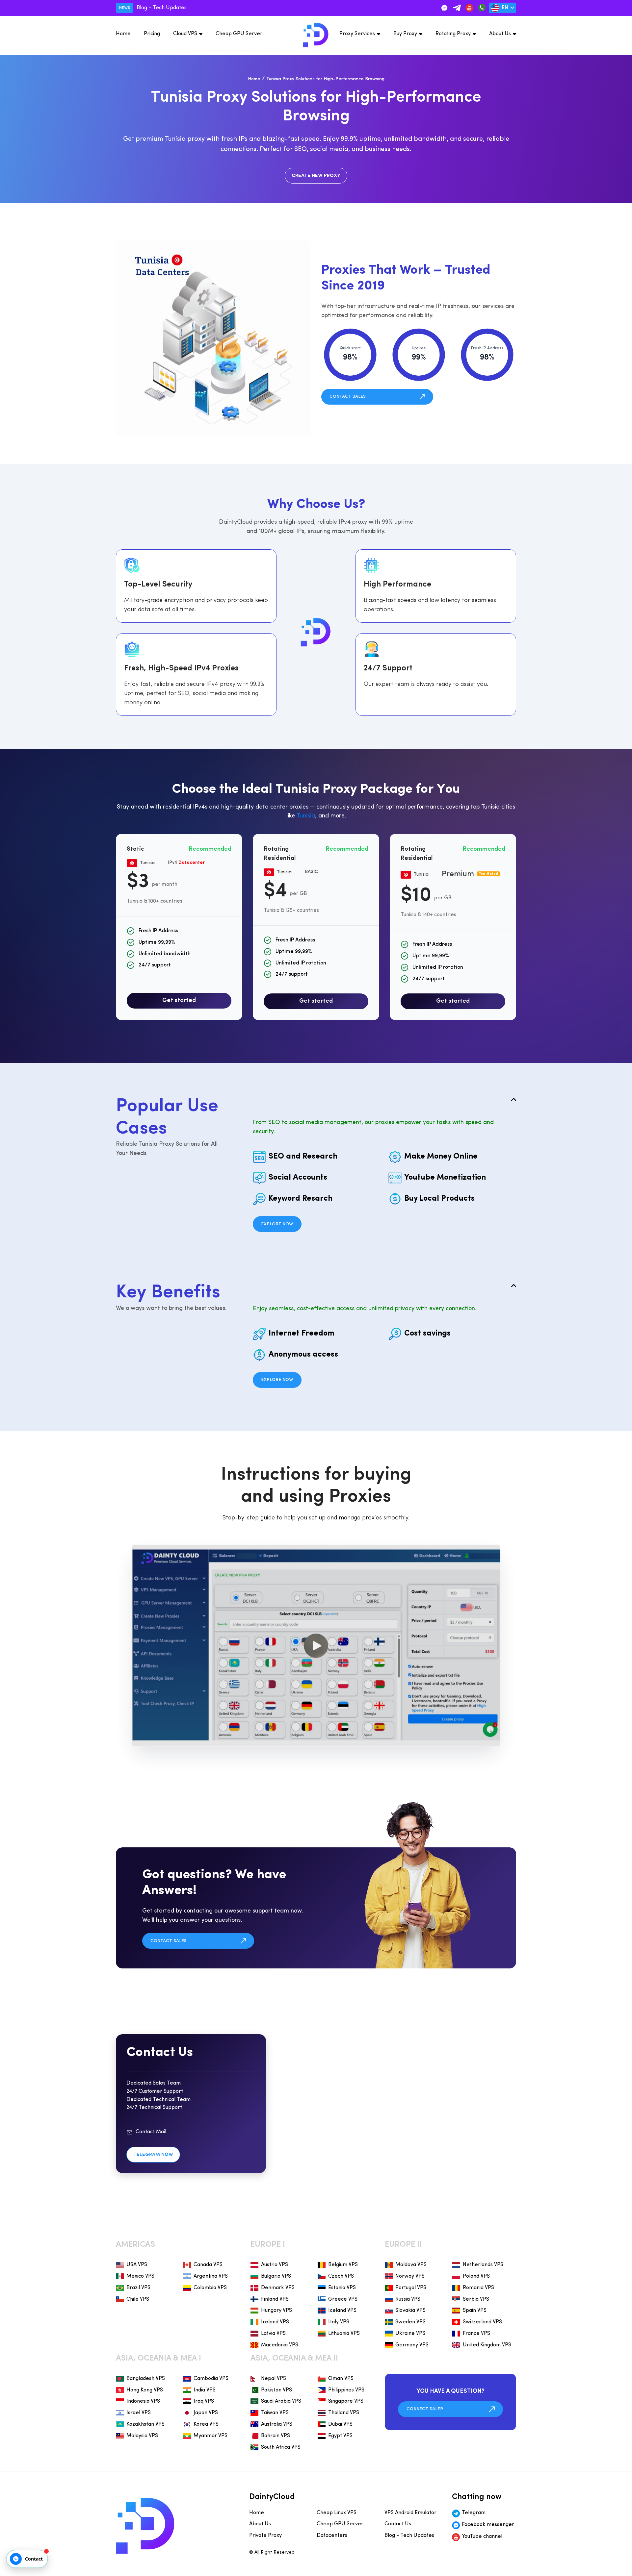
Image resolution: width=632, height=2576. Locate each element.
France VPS (476, 2334)
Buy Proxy (405, 34)
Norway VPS (410, 2276)
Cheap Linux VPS (337, 2513)
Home (123, 34)
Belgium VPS (343, 2265)
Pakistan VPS (276, 2390)
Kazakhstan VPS (145, 2424)
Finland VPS (275, 2299)
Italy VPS (339, 2322)
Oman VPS (341, 2379)
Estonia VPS (342, 2288)
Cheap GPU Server (239, 34)
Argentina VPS (211, 2276)
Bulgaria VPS (276, 2276)
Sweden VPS (410, 2322)
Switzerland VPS (482, 2322)
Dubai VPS (340, 2424)
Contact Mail (151, 2132)
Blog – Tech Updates (162, 8)
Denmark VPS (278, 2288)
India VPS (205, 2390)
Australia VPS (277, 2424)
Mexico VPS (140, 2276)
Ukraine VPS (410, 2334)
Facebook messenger (488, 2525)
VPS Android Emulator (410, 2513)
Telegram (474, 2513)
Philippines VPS (346, 2390)
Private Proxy (265, 2536)
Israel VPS (139, 2413)
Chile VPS (138, 2299)
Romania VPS (478, 2288)
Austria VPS (275, 2265)
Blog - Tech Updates (409, 2536)
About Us (500, 34)
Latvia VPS (273, 2334)
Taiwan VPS (275, 2413)
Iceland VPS (342, 2311)
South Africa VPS (281, 2447)
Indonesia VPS (143, 2401)
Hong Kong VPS (145, 2390)
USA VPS (137, 2265)
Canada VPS (208, 2265)
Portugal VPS (411, 2288)
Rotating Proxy (453, 34)
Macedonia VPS (280, 2345)
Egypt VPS (340, 2436)
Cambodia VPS (211, 2379)
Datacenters (332, 2536)
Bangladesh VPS (146, 2379)
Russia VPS (408, 2299)
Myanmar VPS (211, 2436)
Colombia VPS (210, 2288)
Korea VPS (206, 2424)
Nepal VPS (274, 2379)
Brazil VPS (138, 2288)
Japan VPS (206, 2413)
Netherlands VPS (483, 2265)
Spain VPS (475, 2311)
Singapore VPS (346, 2401)
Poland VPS (476, 2276)
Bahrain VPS (276, 2436)
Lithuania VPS (344, 2334)
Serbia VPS (476, 2299)
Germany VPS (412, 2345)
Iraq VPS (204, 2401)
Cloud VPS (185, 34)
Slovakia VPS (410, 2311)
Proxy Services (357, 34)
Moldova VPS (411, 2265)
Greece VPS (343, 2299)
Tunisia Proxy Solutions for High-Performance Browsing (325, 79)
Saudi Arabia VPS (281, 2401)
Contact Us (398, 2524)
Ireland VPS (275, 2322)
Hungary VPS (276, 2311)
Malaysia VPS (142, 2436)
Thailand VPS (344, 2413)
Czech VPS (341, 2276)
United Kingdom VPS (487, 2345)
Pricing (152, 34)
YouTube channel (482, 2537)
